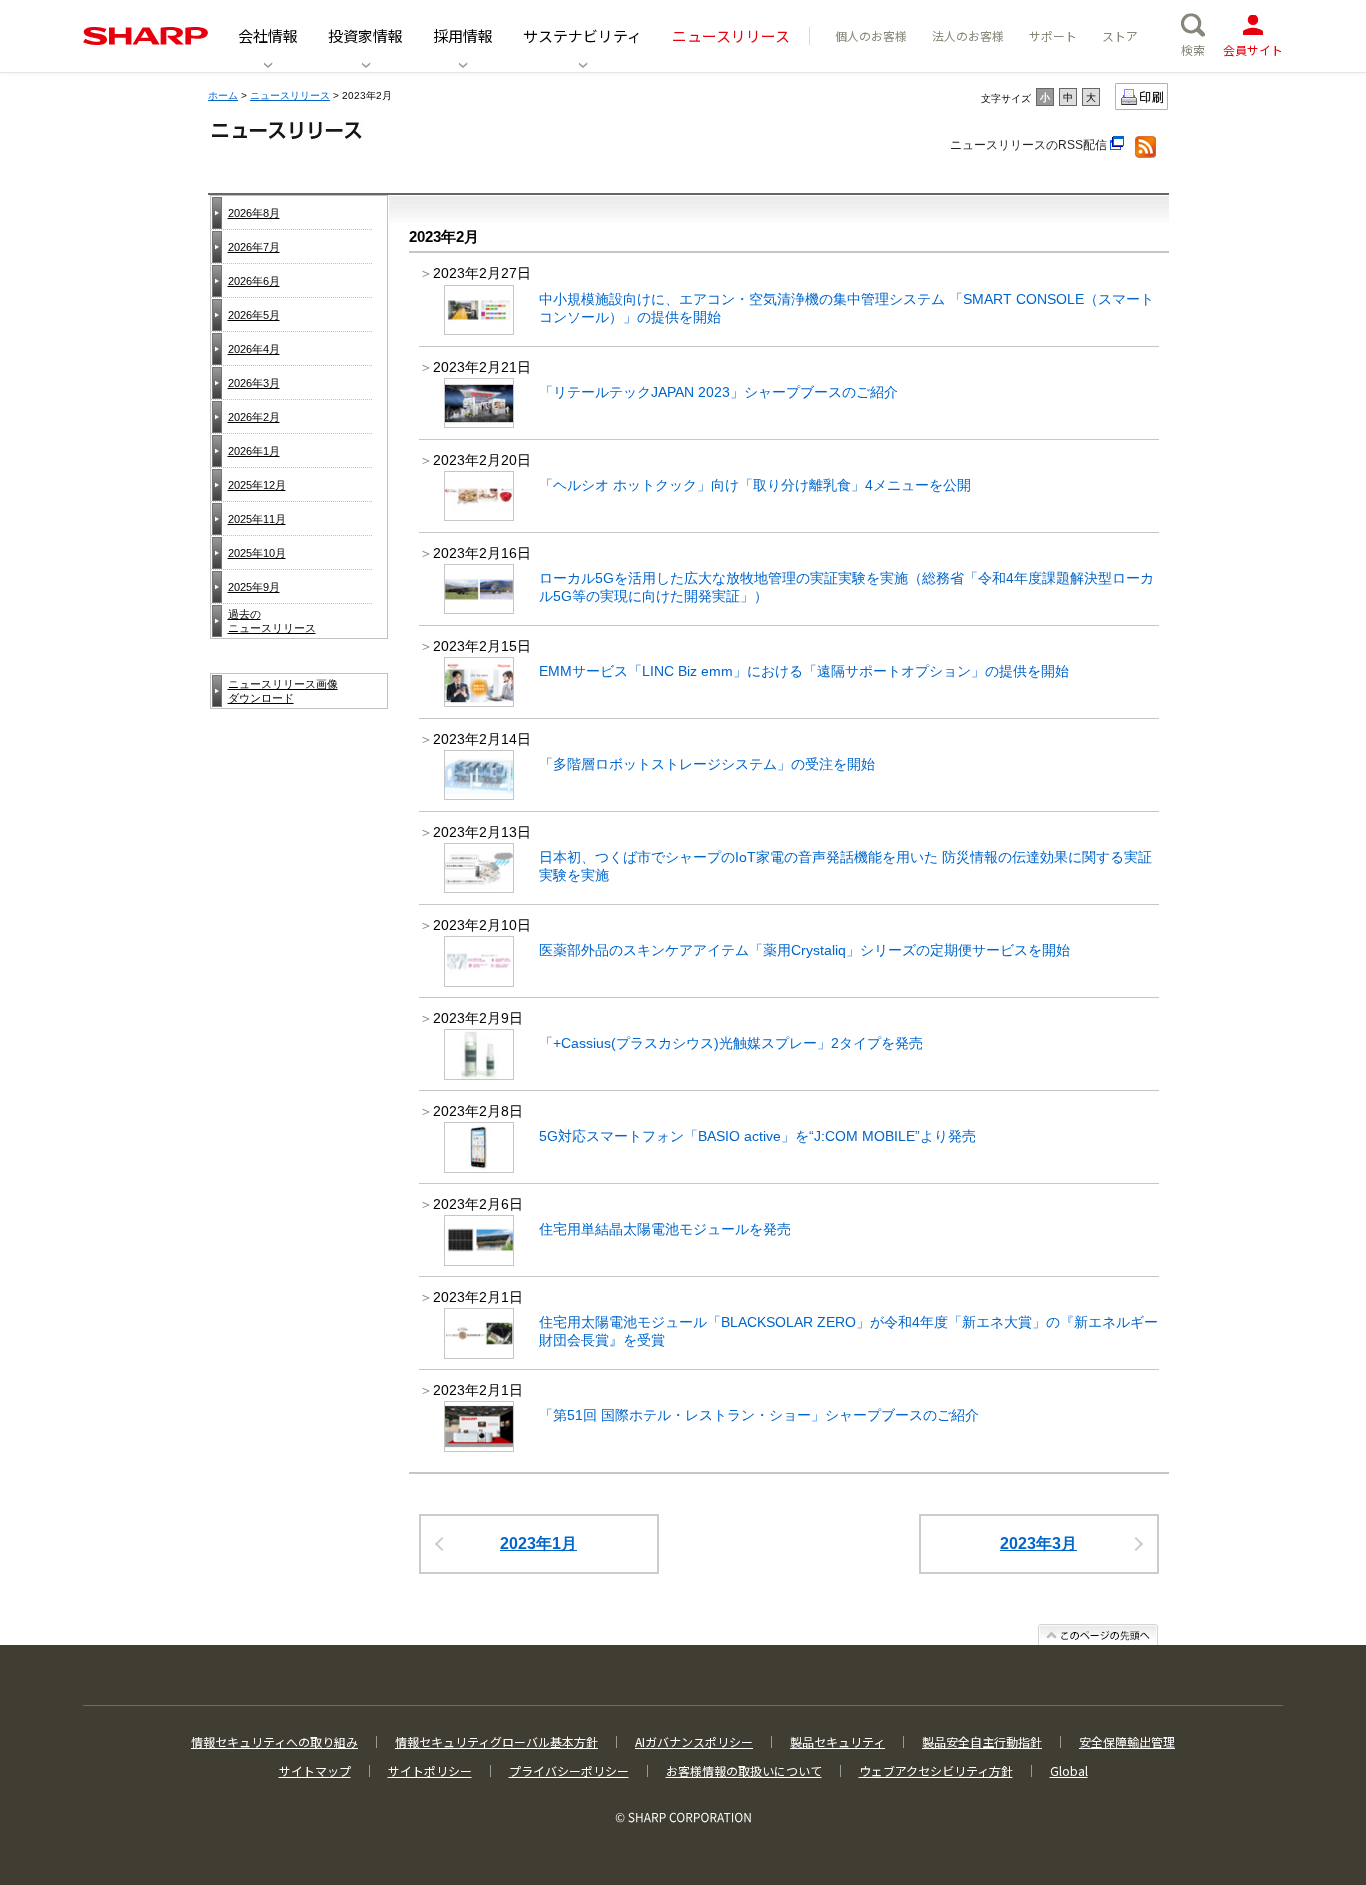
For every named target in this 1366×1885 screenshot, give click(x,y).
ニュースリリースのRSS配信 (1030, 145)
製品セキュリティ (837, 1741)
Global (1069, 1770)
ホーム (223, 95)
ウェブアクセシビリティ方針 (936, 1770)
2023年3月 (1038, 1543)
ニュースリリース (290, 95)
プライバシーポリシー (569, 1770)
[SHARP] (145, 36)
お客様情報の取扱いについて (744, 1770)
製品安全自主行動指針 (982, 1741)
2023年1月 (538, 1543)
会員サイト (1253, 49)
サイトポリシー (430, 1770)
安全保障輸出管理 (1127, 1741)
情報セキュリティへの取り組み (274, 1741)
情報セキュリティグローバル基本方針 (496, 1741)
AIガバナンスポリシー (694, 1741)
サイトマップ (315, 1770)
